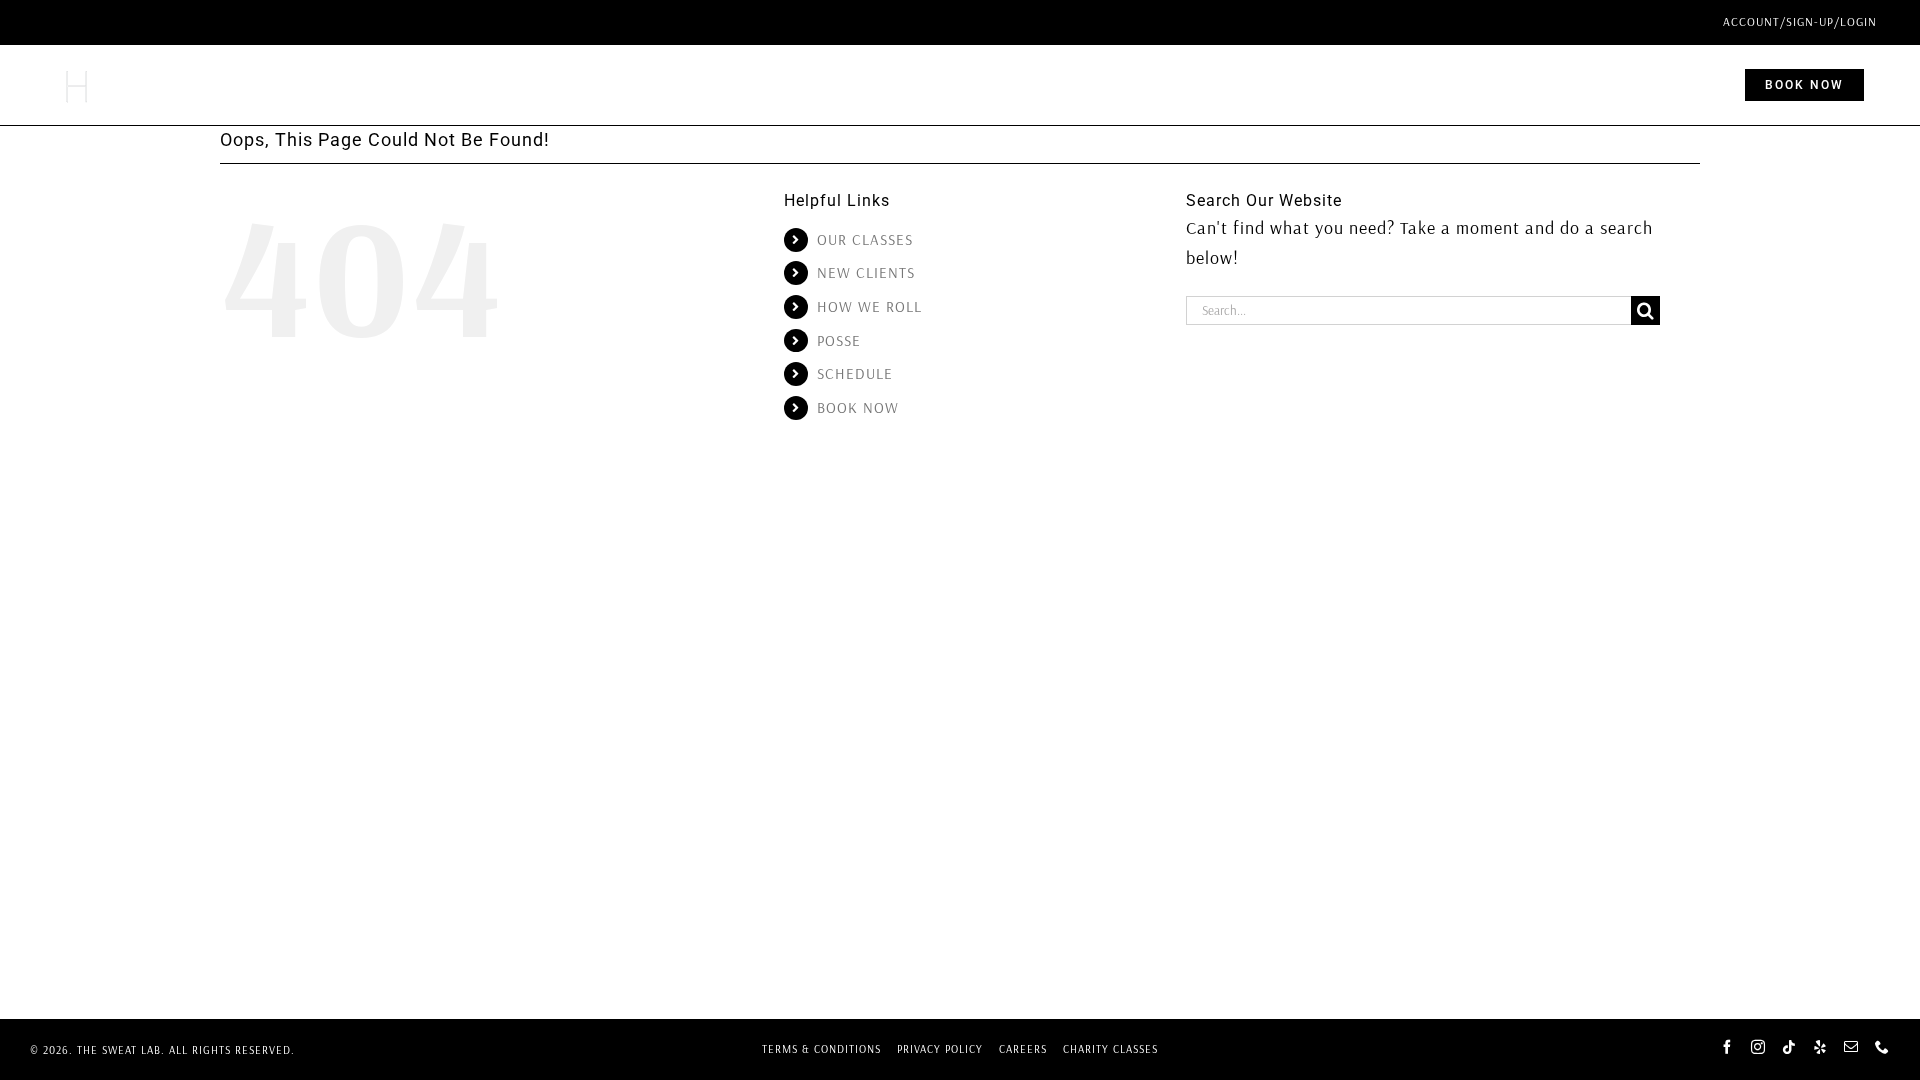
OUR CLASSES (865, 239)
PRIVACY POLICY (940, 1049)
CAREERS (1023, 1049)
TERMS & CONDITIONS (821, 1049)
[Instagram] (1758, 1047)
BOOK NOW (858, 407)
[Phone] (1882, 1047)
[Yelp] (1820, 1047)
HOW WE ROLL (869, 306)
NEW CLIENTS (866, 272)
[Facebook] (1727, 1047)
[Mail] (1851, 1047)
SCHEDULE (855, 373)
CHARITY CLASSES (1110, 1049)
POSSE (839, 340)
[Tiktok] (1789, 1047)
